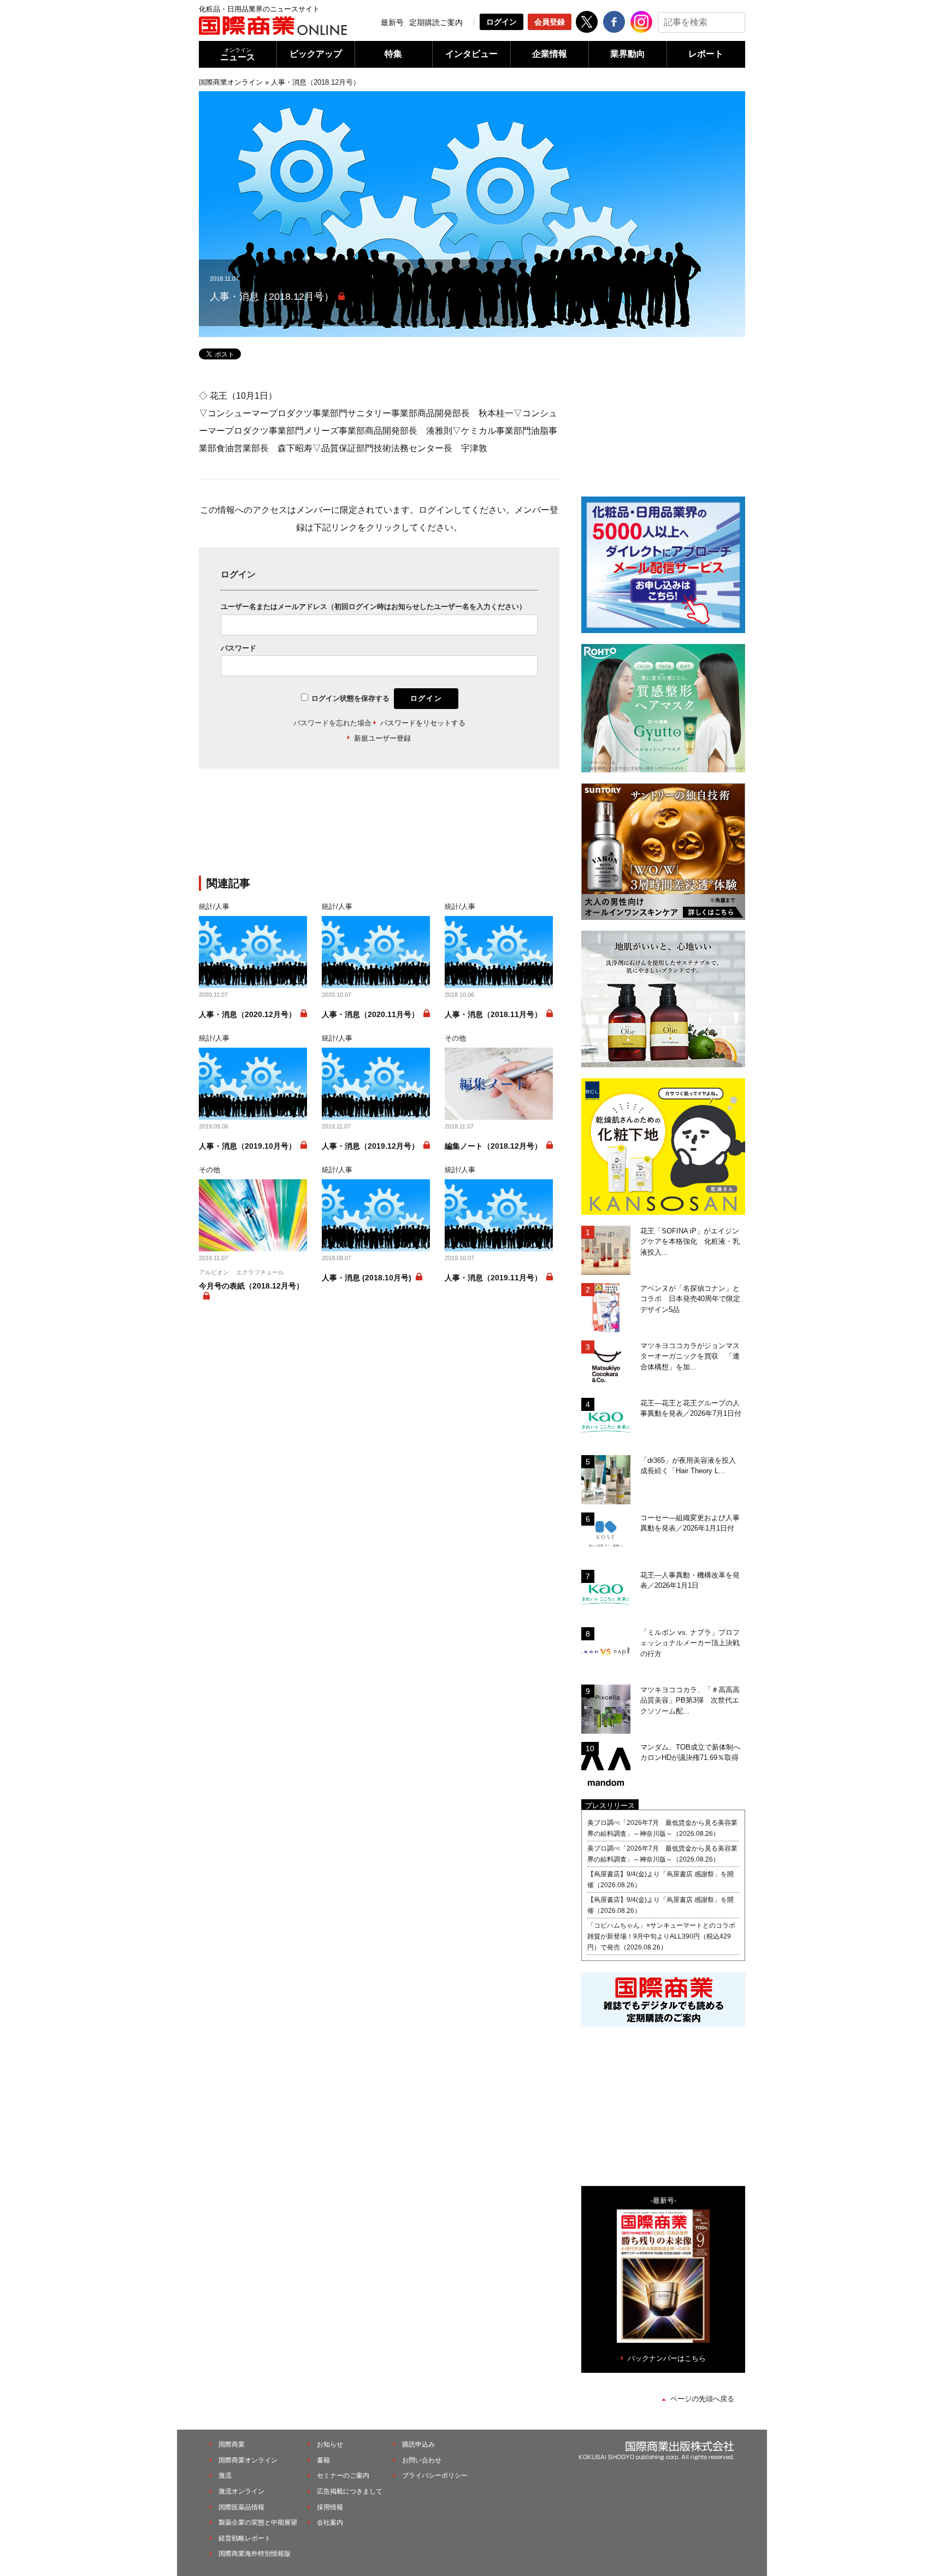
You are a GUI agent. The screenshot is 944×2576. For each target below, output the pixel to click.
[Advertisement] (379, 829)
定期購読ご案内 (436, 22)
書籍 (323, 2460)
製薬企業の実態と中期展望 (258, 2522)
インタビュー (471, 54)
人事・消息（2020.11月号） (370, 1014)
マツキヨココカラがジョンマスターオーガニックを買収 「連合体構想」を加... (690, 1356)
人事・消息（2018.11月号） (493, 1014)
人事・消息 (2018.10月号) (367, 1278)
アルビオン (214, 1272)
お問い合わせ (422, 2460)
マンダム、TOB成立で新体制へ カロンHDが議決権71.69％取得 (693, 1753)
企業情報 (550, 54)
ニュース (238, 54)
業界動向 (628, 54)
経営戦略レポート (245, 2538)
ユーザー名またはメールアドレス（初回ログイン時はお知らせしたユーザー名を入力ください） (373, 607)
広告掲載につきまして (350, 2491)
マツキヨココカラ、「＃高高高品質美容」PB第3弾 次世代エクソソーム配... (690, 1700)
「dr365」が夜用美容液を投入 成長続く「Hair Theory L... (692, 1466)
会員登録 (550, 22)
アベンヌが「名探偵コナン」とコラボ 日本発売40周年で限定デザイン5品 (690, 1299)
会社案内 (330, 2522)
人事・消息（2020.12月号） (247, 1014)
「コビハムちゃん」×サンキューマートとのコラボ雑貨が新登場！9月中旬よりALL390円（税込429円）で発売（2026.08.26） (661, 1936)
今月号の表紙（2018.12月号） (251, 1286)
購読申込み (418, 2444)
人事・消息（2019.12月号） (370, 1146)
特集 (393, 54)
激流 (225, 2475)
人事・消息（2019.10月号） (247, 1146)
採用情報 (330, 2507)
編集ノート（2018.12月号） (493, 1146)
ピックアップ (316, 54)
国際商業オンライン (231, 82)
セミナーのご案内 (343, 2475)
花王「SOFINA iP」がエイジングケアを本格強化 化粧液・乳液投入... (690, 1242)
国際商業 (232, 2444)
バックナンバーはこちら (667, 2358)
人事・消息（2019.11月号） (493, 1278)
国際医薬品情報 (241, 2507)
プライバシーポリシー (435, 2475)
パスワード (238, 648)
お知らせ (330, 2444)
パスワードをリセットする (423, 723)
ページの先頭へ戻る (702, 2399)
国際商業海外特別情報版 (255, 2554)
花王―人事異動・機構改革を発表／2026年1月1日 (690, 1581)
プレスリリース (610, 1806)
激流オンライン (241, 2491)
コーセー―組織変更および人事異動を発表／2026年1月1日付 (690, 1523)
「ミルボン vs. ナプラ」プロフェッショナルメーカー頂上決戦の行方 (690, 1643)
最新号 (392, 22)
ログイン (501, 22)
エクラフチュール (260, 1272)
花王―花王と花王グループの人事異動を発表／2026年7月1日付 (691, 1408)
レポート (706, 54)
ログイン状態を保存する (350, 698)
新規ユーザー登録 (382, 738)
